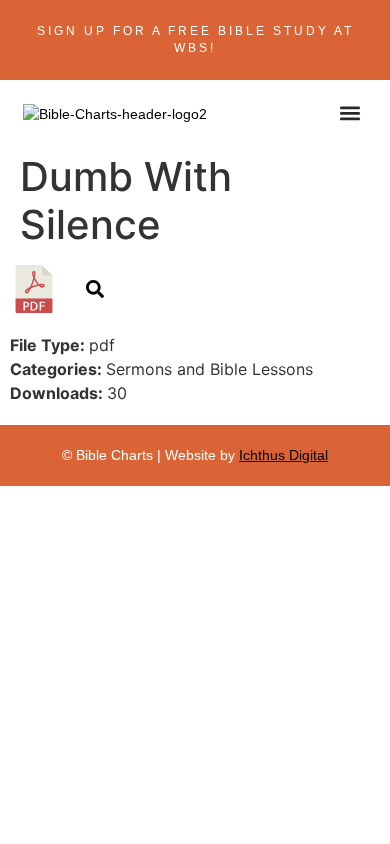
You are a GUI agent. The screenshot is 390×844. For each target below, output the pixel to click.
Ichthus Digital (283, 455)
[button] (350, 112)
